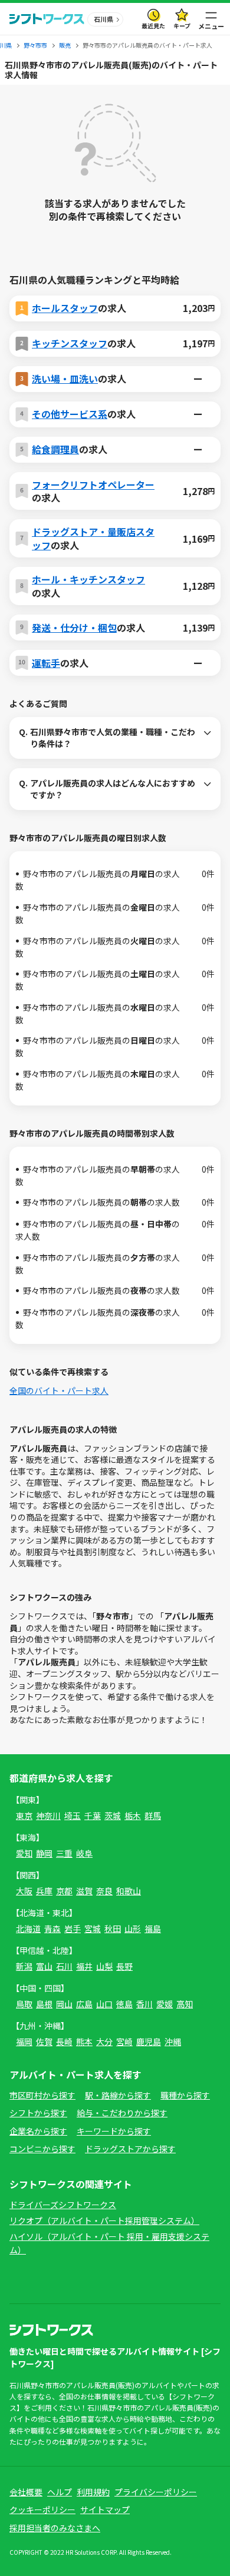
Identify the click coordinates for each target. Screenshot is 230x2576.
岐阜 (84, 1853)
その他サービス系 (70, 414)
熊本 (84, 2041)
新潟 (24, 1966)
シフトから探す (38, 2113)
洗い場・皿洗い (65, 379)
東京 (24, 1815)
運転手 (46, 663)
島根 (44, 2004)
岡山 (64, 2004)
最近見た (153, 26)
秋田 (113, 1928)
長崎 (64, 2041)
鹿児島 (149, 2041)
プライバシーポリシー (156, 2492)
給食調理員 (55, 449)
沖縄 (173, 2041)
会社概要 (26, 2492)
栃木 (133, 1815)
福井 (84, 1966)
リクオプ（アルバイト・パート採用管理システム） (104, 2220)
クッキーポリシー (42, 2509)
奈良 (104, 1891)
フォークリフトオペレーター (93, 484)
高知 (185, 2004)
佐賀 (44, 2041)
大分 (104, 2041)
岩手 (73, 1928)
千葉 (93, 1815)
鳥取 (24, 2004)
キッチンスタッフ (70, 343)
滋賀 (84, 1891)
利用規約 (93, 2492)
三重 (64, 1853)
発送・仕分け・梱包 (74, 628)
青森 (52, 1928)
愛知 (24, 1853)
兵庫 (44, 1891)
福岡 (24, 2041)
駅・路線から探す (118, 2095)
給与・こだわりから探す (122, 2113)
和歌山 (129, 1891)
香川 (144, 2004)
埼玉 (73, 1815)
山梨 (104, 1966)
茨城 (113, 1815)
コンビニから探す (42, 2149)
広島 (84, 2004)
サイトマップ (105, 2509)
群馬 (153, 1815)
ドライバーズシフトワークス (63, 2205)
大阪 (24, 1891)
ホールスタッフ (65, 308)
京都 (64, 1891)
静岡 (44, 1853)
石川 (64, 1966)
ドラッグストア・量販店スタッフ (93, 538)
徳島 (124, 2004)
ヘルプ (60, 2492)
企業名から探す (38, 2131)
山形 (133, 1928)
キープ (182, 26)
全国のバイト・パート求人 (59, 1390)
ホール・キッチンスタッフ (88, 579)
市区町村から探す (42, 2095)
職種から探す (185, 2095)
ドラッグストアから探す (130, 2149)
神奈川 (48, 1815)
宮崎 (124, 2041)
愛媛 (165, 2004)
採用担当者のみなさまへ (55, 2528)
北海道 (28, 1928)
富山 (44, 1966)
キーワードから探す (114, 2131)
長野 (124, 1966)
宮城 (93, 1928)
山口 (104, 2004)
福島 (153, 1928)
